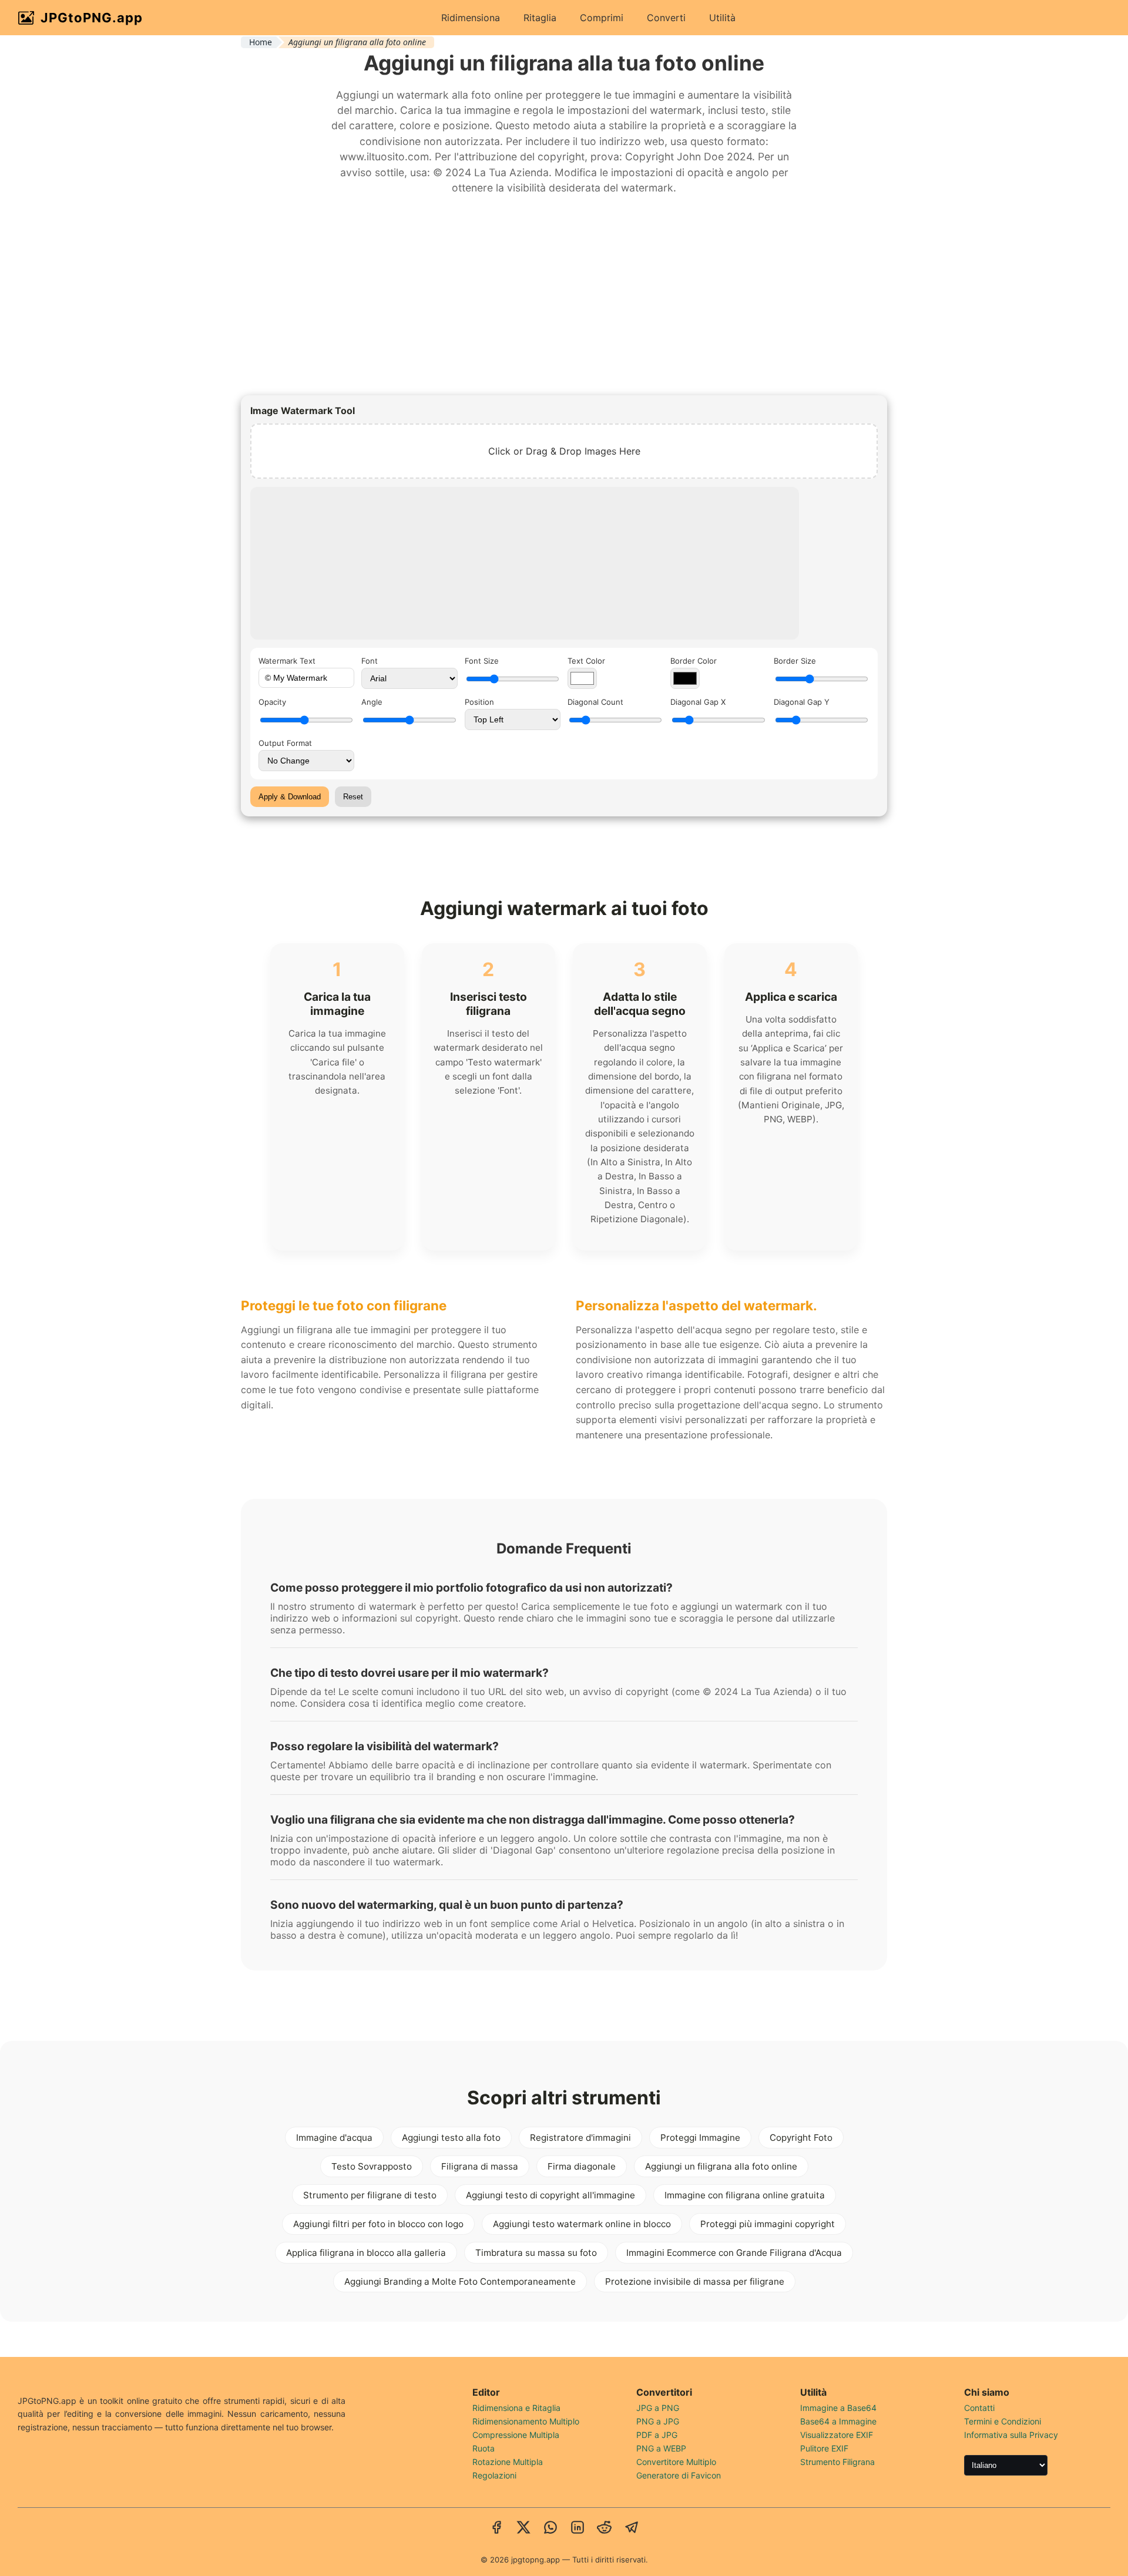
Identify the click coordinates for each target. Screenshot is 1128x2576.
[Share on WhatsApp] (550, 2528)
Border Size (795, 661)
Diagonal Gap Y (802, 702)
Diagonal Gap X (698, 702)
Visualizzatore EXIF (837, 2435)
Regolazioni (494, 2475)
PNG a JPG (658, 2421)
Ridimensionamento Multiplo (526, 2421)
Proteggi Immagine (700, 2138)
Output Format (285, 743)
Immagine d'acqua (334, 2138)
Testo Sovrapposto (372, 2166)
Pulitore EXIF (824, 2448)
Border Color (694, 661)
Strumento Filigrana (837, 2462)
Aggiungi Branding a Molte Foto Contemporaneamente (460, 2281)
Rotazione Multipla (508, 2462)
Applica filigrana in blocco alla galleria (366, 2253)
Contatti (979, 2408)
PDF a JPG (657, 2435)
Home (261, 42)
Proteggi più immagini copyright (768, 2224)
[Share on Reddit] (605, 2528)
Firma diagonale (582, 2166)
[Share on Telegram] (632, 2528)
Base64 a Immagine (838, 2421)
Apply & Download (290, 797)
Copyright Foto (801, 2138)
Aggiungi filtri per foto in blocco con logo (378, 2224)
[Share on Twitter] (523, 2528)
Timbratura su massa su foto (536, 2253)
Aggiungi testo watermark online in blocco (582, 2224)
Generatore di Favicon (679, 2475)
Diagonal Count (595, 702)
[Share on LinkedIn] (578, 2528)
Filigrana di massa (480, 2166)
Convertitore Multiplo (676, 2462)
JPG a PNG (658, 2408)
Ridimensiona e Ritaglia (516, 2408)
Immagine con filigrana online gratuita (745, 2195)
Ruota (484, 2448)
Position (479, 702)
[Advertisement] (564, 295)
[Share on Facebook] (496, 2528)
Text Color (586, 661)
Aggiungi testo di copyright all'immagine (550, 2195)
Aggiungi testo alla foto (451, 2138)
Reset (353, 797)
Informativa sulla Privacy (1011, 2435)
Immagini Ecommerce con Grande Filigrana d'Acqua (734, 2253)
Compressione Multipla (516, 2435)
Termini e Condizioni (1003, 2421)
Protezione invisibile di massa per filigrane (695, 2281)
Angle (372, 702)
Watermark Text (287, 661)
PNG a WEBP (661, 2448)
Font (370, 661)
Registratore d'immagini (580, 2138)
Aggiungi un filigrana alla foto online (721, 2166)
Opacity (272, 702)
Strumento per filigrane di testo (370, 2195)
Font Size (482, 661)
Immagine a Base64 (838, 2408)
